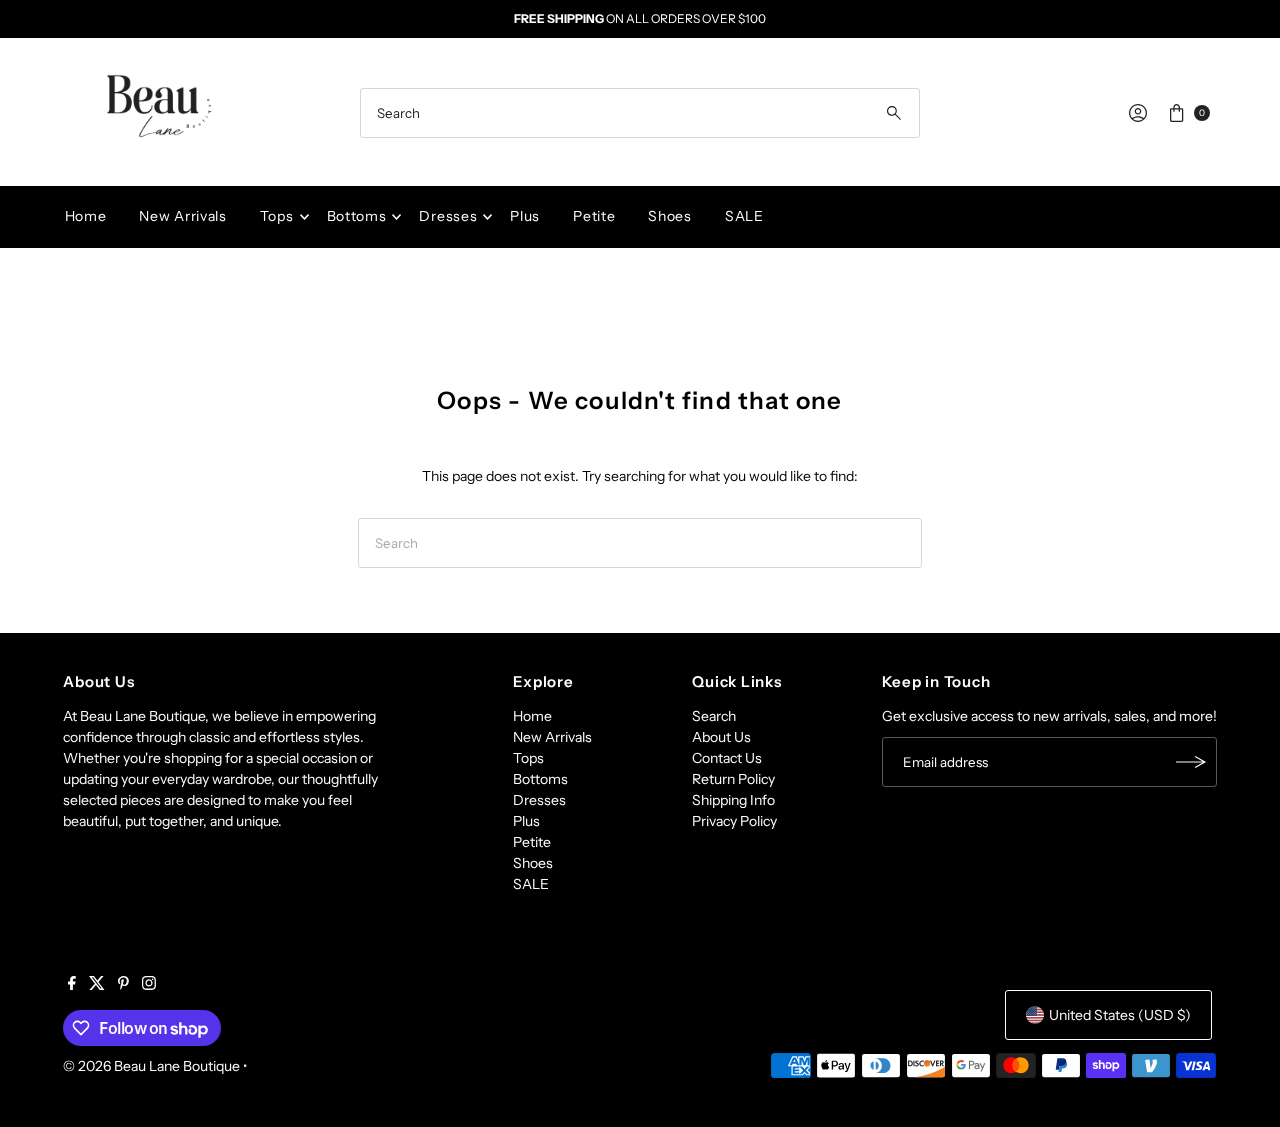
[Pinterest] (123, 985)
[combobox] (640, 113)
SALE (744, 216)
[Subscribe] (1192, 762)
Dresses (448, 216)
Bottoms (357, 216)
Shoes (670, 216)
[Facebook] (72, 985)
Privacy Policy (734, 821)
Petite (594, 216)
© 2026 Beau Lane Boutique (151, 1066)
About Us (721, 737)
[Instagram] (149, 985)
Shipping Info (733, 800)
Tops (277, 216)
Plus (525, 216)
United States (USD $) (1120, 1015)
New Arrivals (182, 216)
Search (714, 716)
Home (86, 216)
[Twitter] (97, 985)
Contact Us (727, 758)
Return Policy (733, 779)
